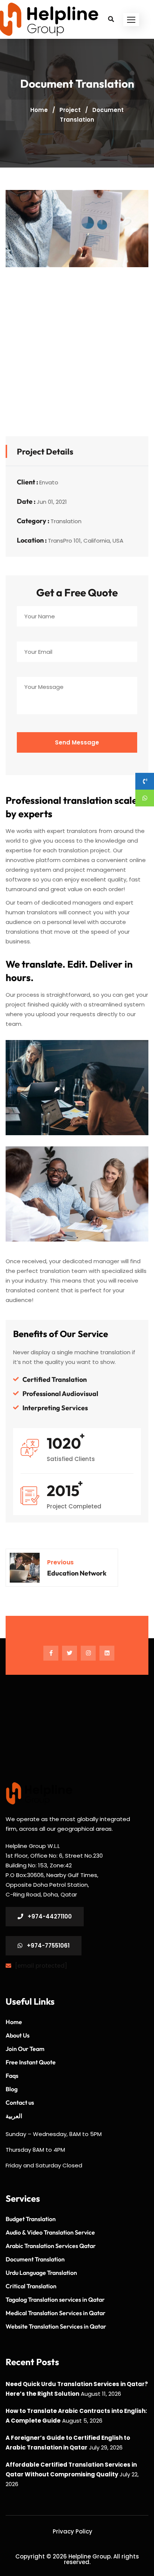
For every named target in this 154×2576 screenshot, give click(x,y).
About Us (18, 2035)
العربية (14, 2116)
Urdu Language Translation (41, 2273)
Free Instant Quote (31, 2062)
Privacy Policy (73, 2531)
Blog (12, 2089)
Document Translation (35, 2259)
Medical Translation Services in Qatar (56, 2313)
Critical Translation (31, 2286)
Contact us (20, 2102)
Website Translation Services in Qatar (56, 2326)
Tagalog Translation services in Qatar (55, 2299)
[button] (131, 20)
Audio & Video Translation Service (50, 2232)
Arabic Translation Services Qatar (51, 2246)
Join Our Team (25, 2049)
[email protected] (41, 1966)
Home (39, 110)
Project (70, 110)
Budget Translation (31, 2219)
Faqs (12, 2076)
